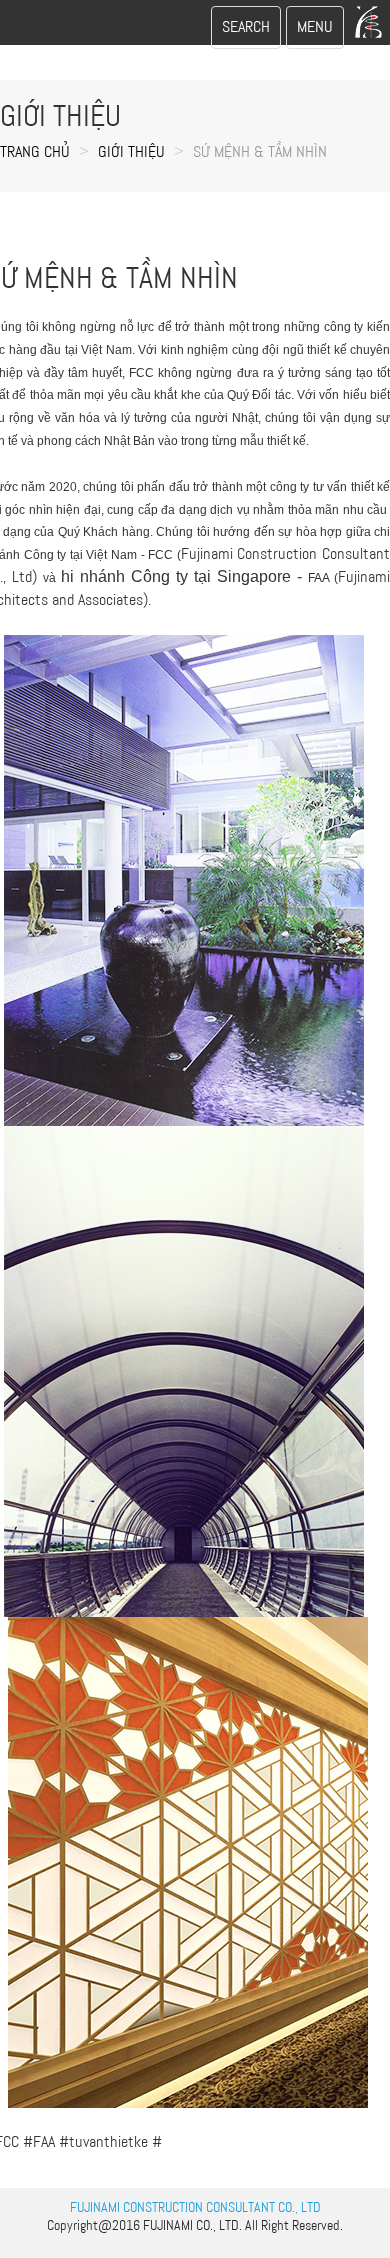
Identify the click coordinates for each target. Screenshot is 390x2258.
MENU (320, 32)
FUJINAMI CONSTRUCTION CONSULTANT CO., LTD (195, 2207)
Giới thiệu (131, 151)
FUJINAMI (168, 2225)
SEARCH (245, 32)
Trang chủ (35, 151)
